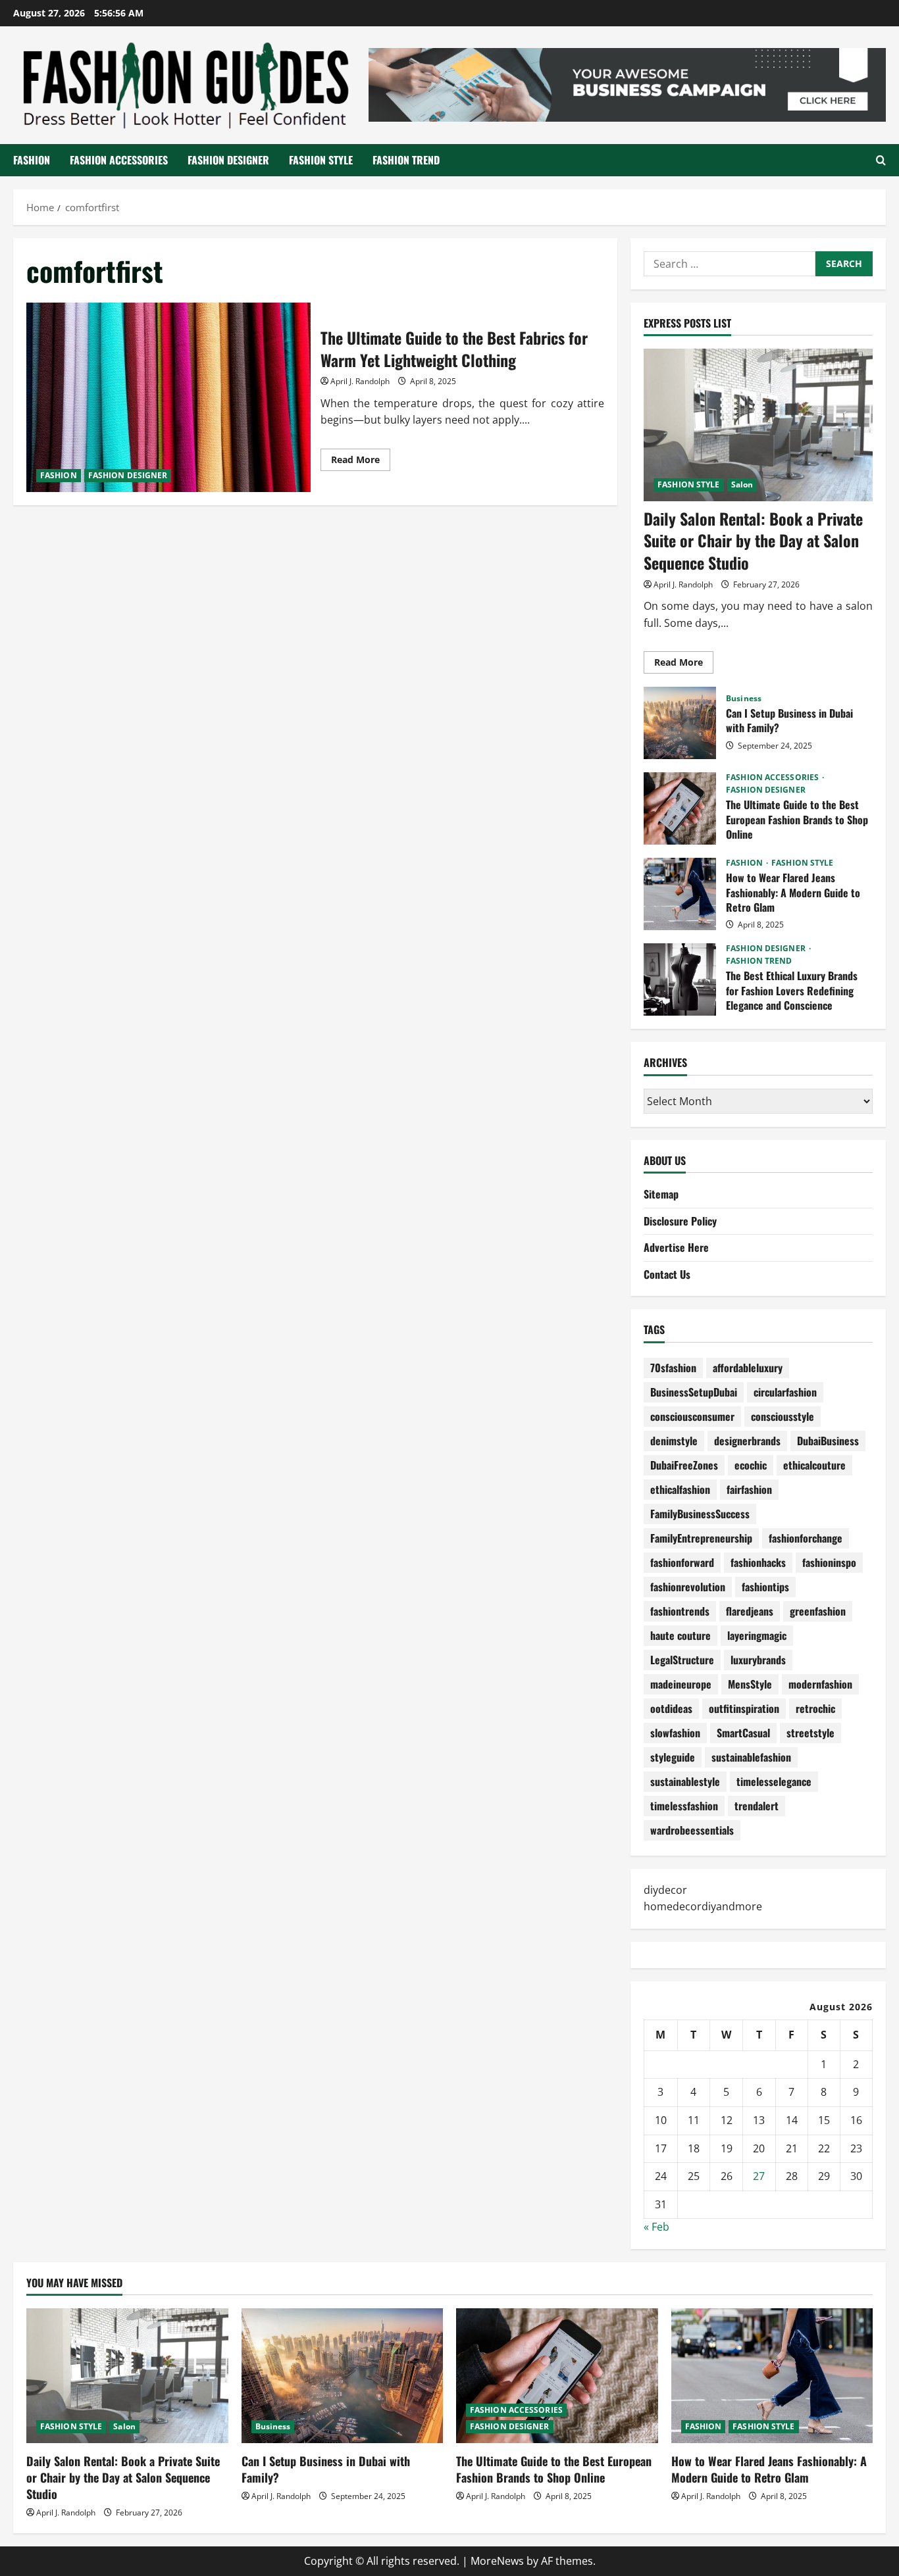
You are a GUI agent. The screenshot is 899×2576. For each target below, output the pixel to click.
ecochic (751, 1465)
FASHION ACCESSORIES (119, 160)
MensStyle (750, 1684)
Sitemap (661, 1194)
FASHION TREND (406, 160)
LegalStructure (682, 1660)
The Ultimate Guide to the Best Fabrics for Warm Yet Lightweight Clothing (168, 397)
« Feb (656, 2227)
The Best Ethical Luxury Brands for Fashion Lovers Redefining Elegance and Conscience (680, 979)
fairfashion (749, 1489)
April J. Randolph (360, 381)
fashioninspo (829, 1562)
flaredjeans (750, 1611)
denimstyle (674, 1441)
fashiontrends (680, 1611)
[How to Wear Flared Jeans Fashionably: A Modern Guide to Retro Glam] (772, 2375)
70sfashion (673, 1368)
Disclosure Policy (680, 1221)
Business (744, 699)
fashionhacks (758, 1562)
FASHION (32, 160)
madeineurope (681, 1684)
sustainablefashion (751, 1757)
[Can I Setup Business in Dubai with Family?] (343, 2375)
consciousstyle (783, 1416)
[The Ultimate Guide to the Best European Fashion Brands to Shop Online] (557, 2375)
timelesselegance (774, 1781)
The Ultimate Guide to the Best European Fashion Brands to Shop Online (680, 808)
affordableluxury (748, 1368)
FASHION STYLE (321, 160)
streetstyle (810, 1733)
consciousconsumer (692, 1416)
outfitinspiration (744, 1708)
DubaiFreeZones (684, 1465)
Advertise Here (676, 1247)
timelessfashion (684, 1806)
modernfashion (820, 1684)
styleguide (673, 1757)
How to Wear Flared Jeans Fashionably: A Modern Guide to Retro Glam (680, 894)
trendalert (757, 1806)
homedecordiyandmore (703, 1906)
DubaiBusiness (828, 1441)
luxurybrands (758, 1660)
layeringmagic (757, 1635)
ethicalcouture (814, 1465)
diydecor (665, 1890)
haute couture (681, 1635)
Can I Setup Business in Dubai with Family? (680, 723)
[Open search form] (881, 160)
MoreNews (497, 2561)
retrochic (815, 1708)
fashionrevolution (688, 1587)
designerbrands (747, 1441)
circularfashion (785, 1392)
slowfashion (675, 1733)
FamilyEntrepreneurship (701, 1538)
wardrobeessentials (692, 1830)
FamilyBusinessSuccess (700, 1514)
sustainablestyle (685, 1781)
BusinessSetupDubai (694, 1392)
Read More (361, 462)
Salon (742, 484)
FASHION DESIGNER (228, 160)
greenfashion (818, 1611)
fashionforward (682, 1562)
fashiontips (765, 1587)
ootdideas (671, 1708)
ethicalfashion (680, 1489)
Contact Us (667, 1274)
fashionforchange (806, 1538)
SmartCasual (743, 1733)
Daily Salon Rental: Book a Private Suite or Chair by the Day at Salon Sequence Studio (753, 540)
